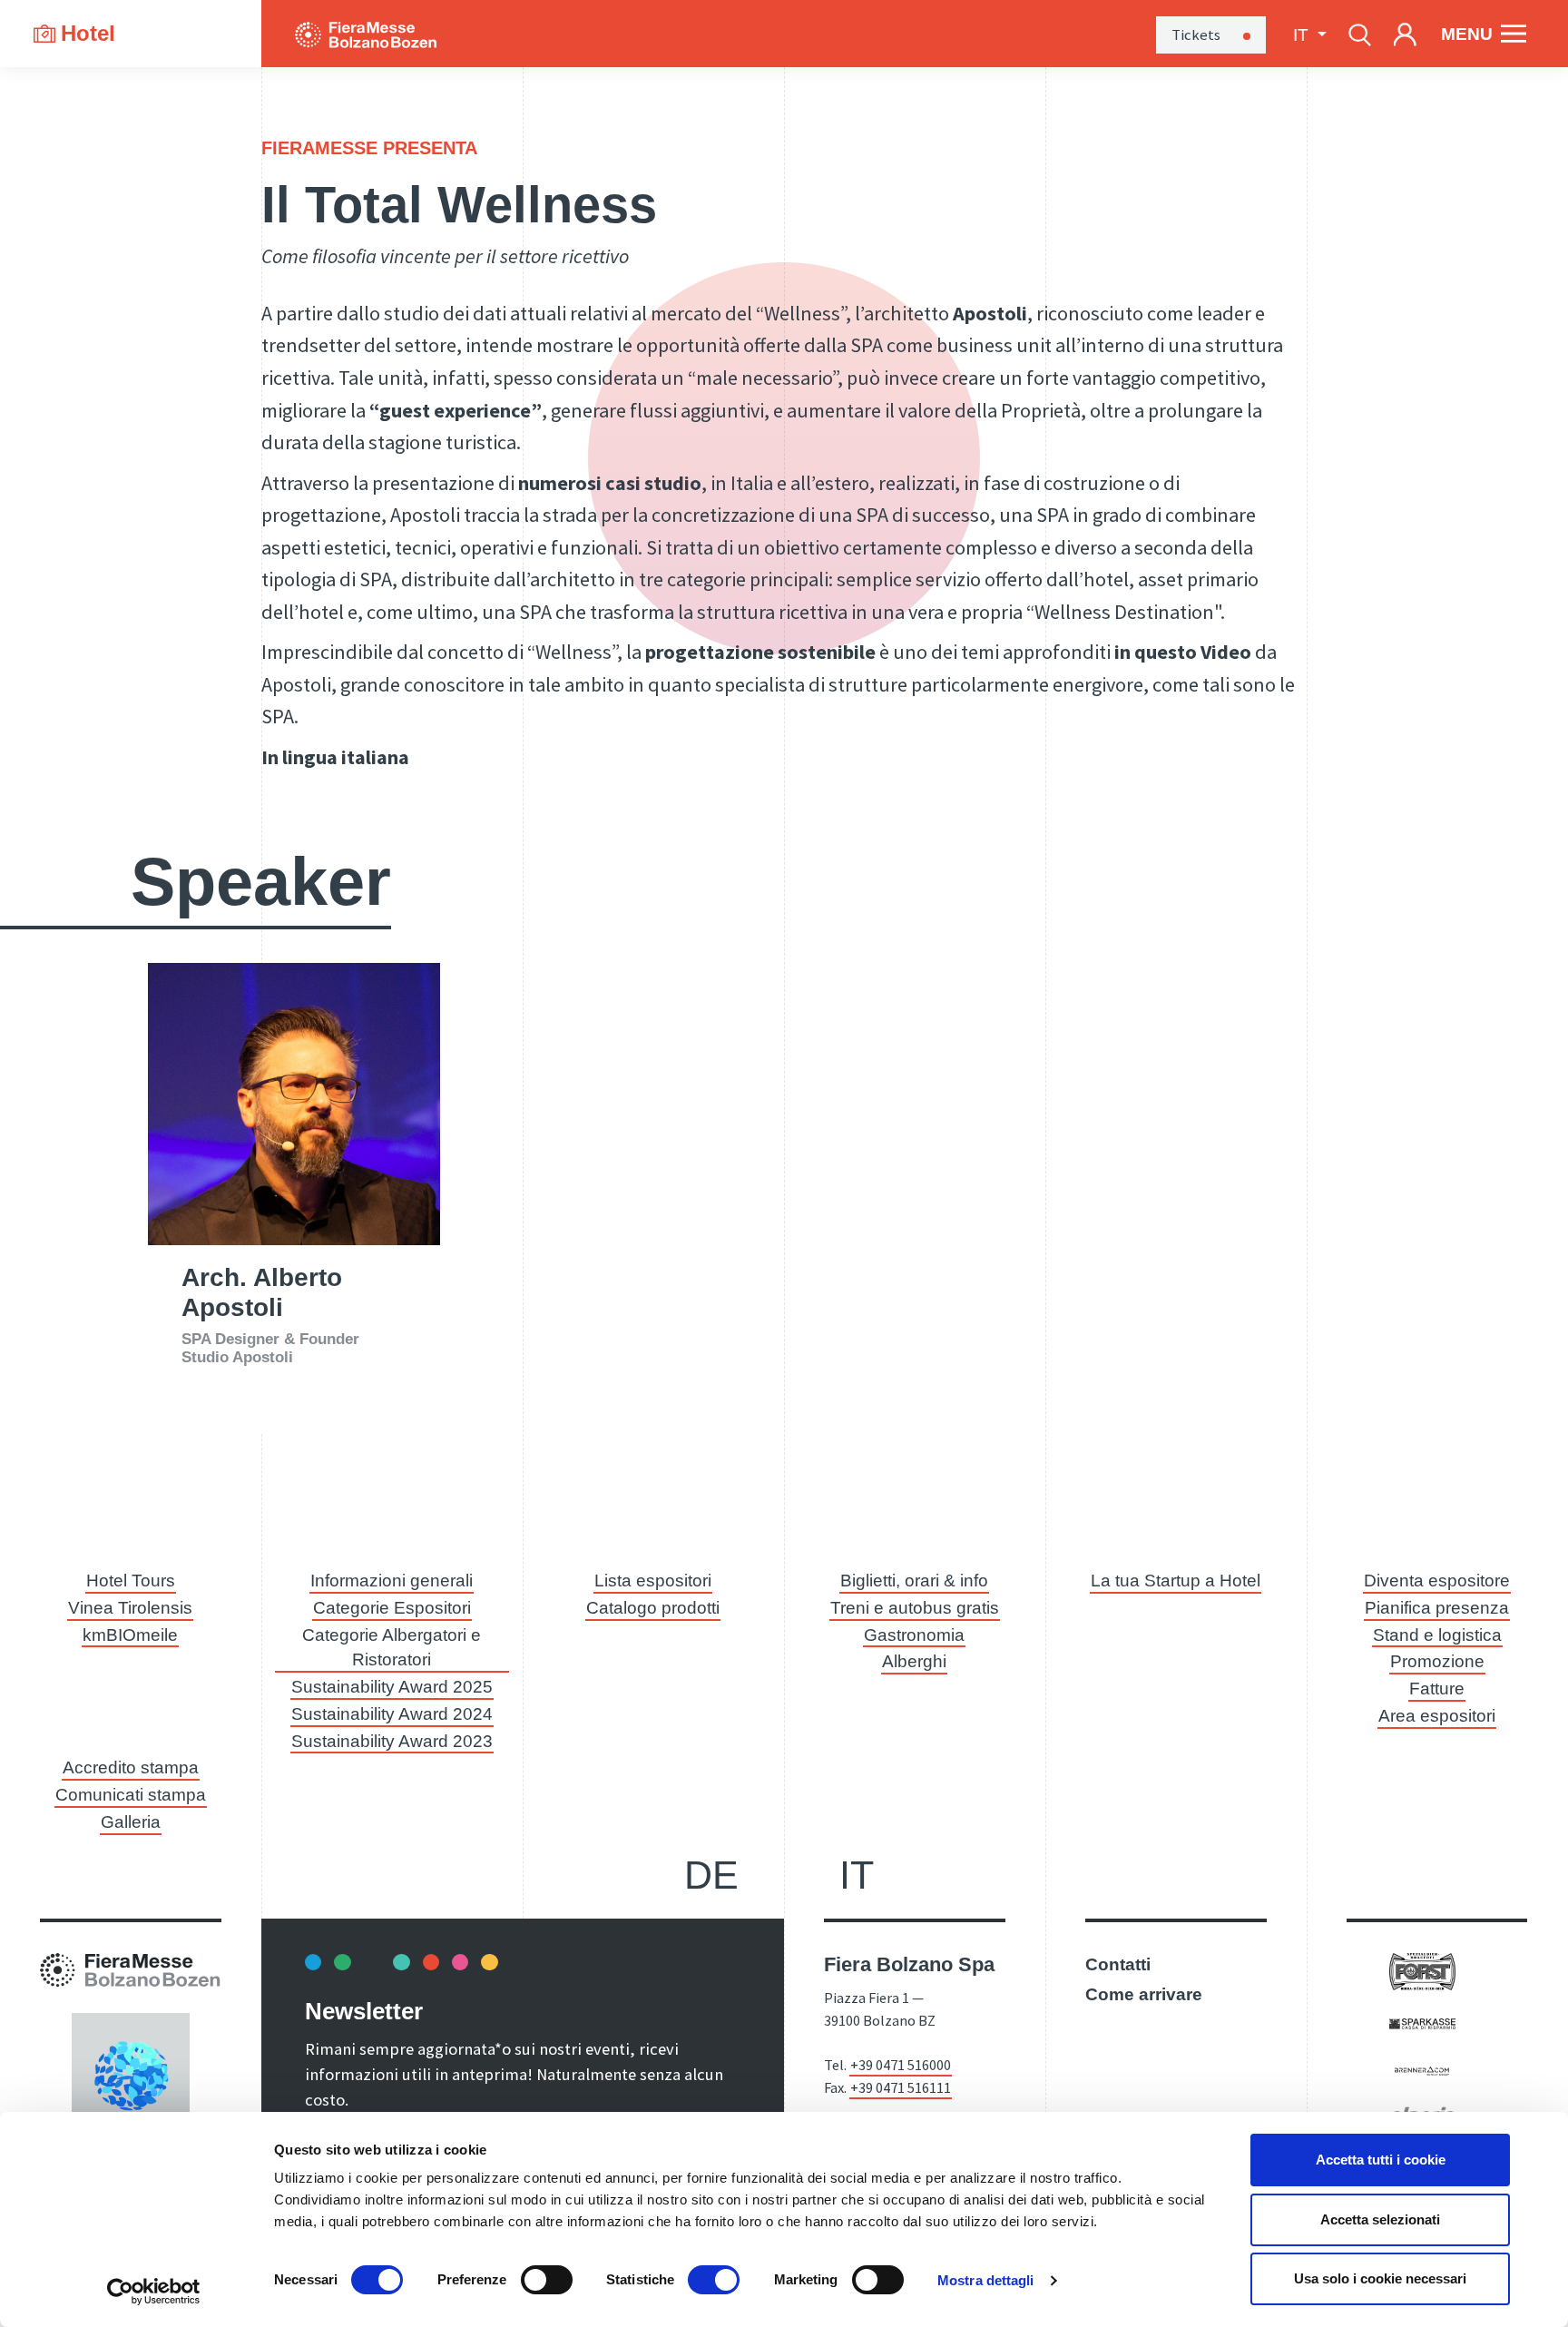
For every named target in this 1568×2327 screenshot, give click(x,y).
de (711, 1875)
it (857, 1875)
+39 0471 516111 (901, 2087)
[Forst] (1422, 1971)
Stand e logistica (1437, 1635)
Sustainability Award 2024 (392, 1714)
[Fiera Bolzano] (366, 34)
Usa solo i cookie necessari (1380, 2278)
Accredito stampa (131, 1767)
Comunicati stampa (131, 1795)
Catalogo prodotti (653, 1608)
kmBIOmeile (130, 1635)
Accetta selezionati (1380, 2219)
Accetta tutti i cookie (1381, 2160)
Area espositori (1437, 1716)
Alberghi (914, 1661)
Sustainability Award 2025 (392, 1687)
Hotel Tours (131, 1581)
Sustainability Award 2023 (392, 1741)
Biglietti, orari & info (914, 1581)
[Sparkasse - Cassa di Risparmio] (1422, 2023)
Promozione (1437, 1661)
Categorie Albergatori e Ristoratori (392, 1648)
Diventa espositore (1437, 1581)
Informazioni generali (392, 1581)
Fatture (1437, 1689)
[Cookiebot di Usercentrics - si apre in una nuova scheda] (154, 2292)
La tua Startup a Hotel (1176, 1581)
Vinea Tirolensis (130, 1608)
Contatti (1118, 1964)
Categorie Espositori (392, 1608)
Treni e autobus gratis (915, 1608)
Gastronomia (914, 1635)
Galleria (131, 1822)
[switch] (547, 2280)
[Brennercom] (1422, 2070)
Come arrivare (1144, 1994)
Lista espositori (653, 1581)
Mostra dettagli (986, 2280)
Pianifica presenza (1437, 1608)
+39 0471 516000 (901, 2065)
